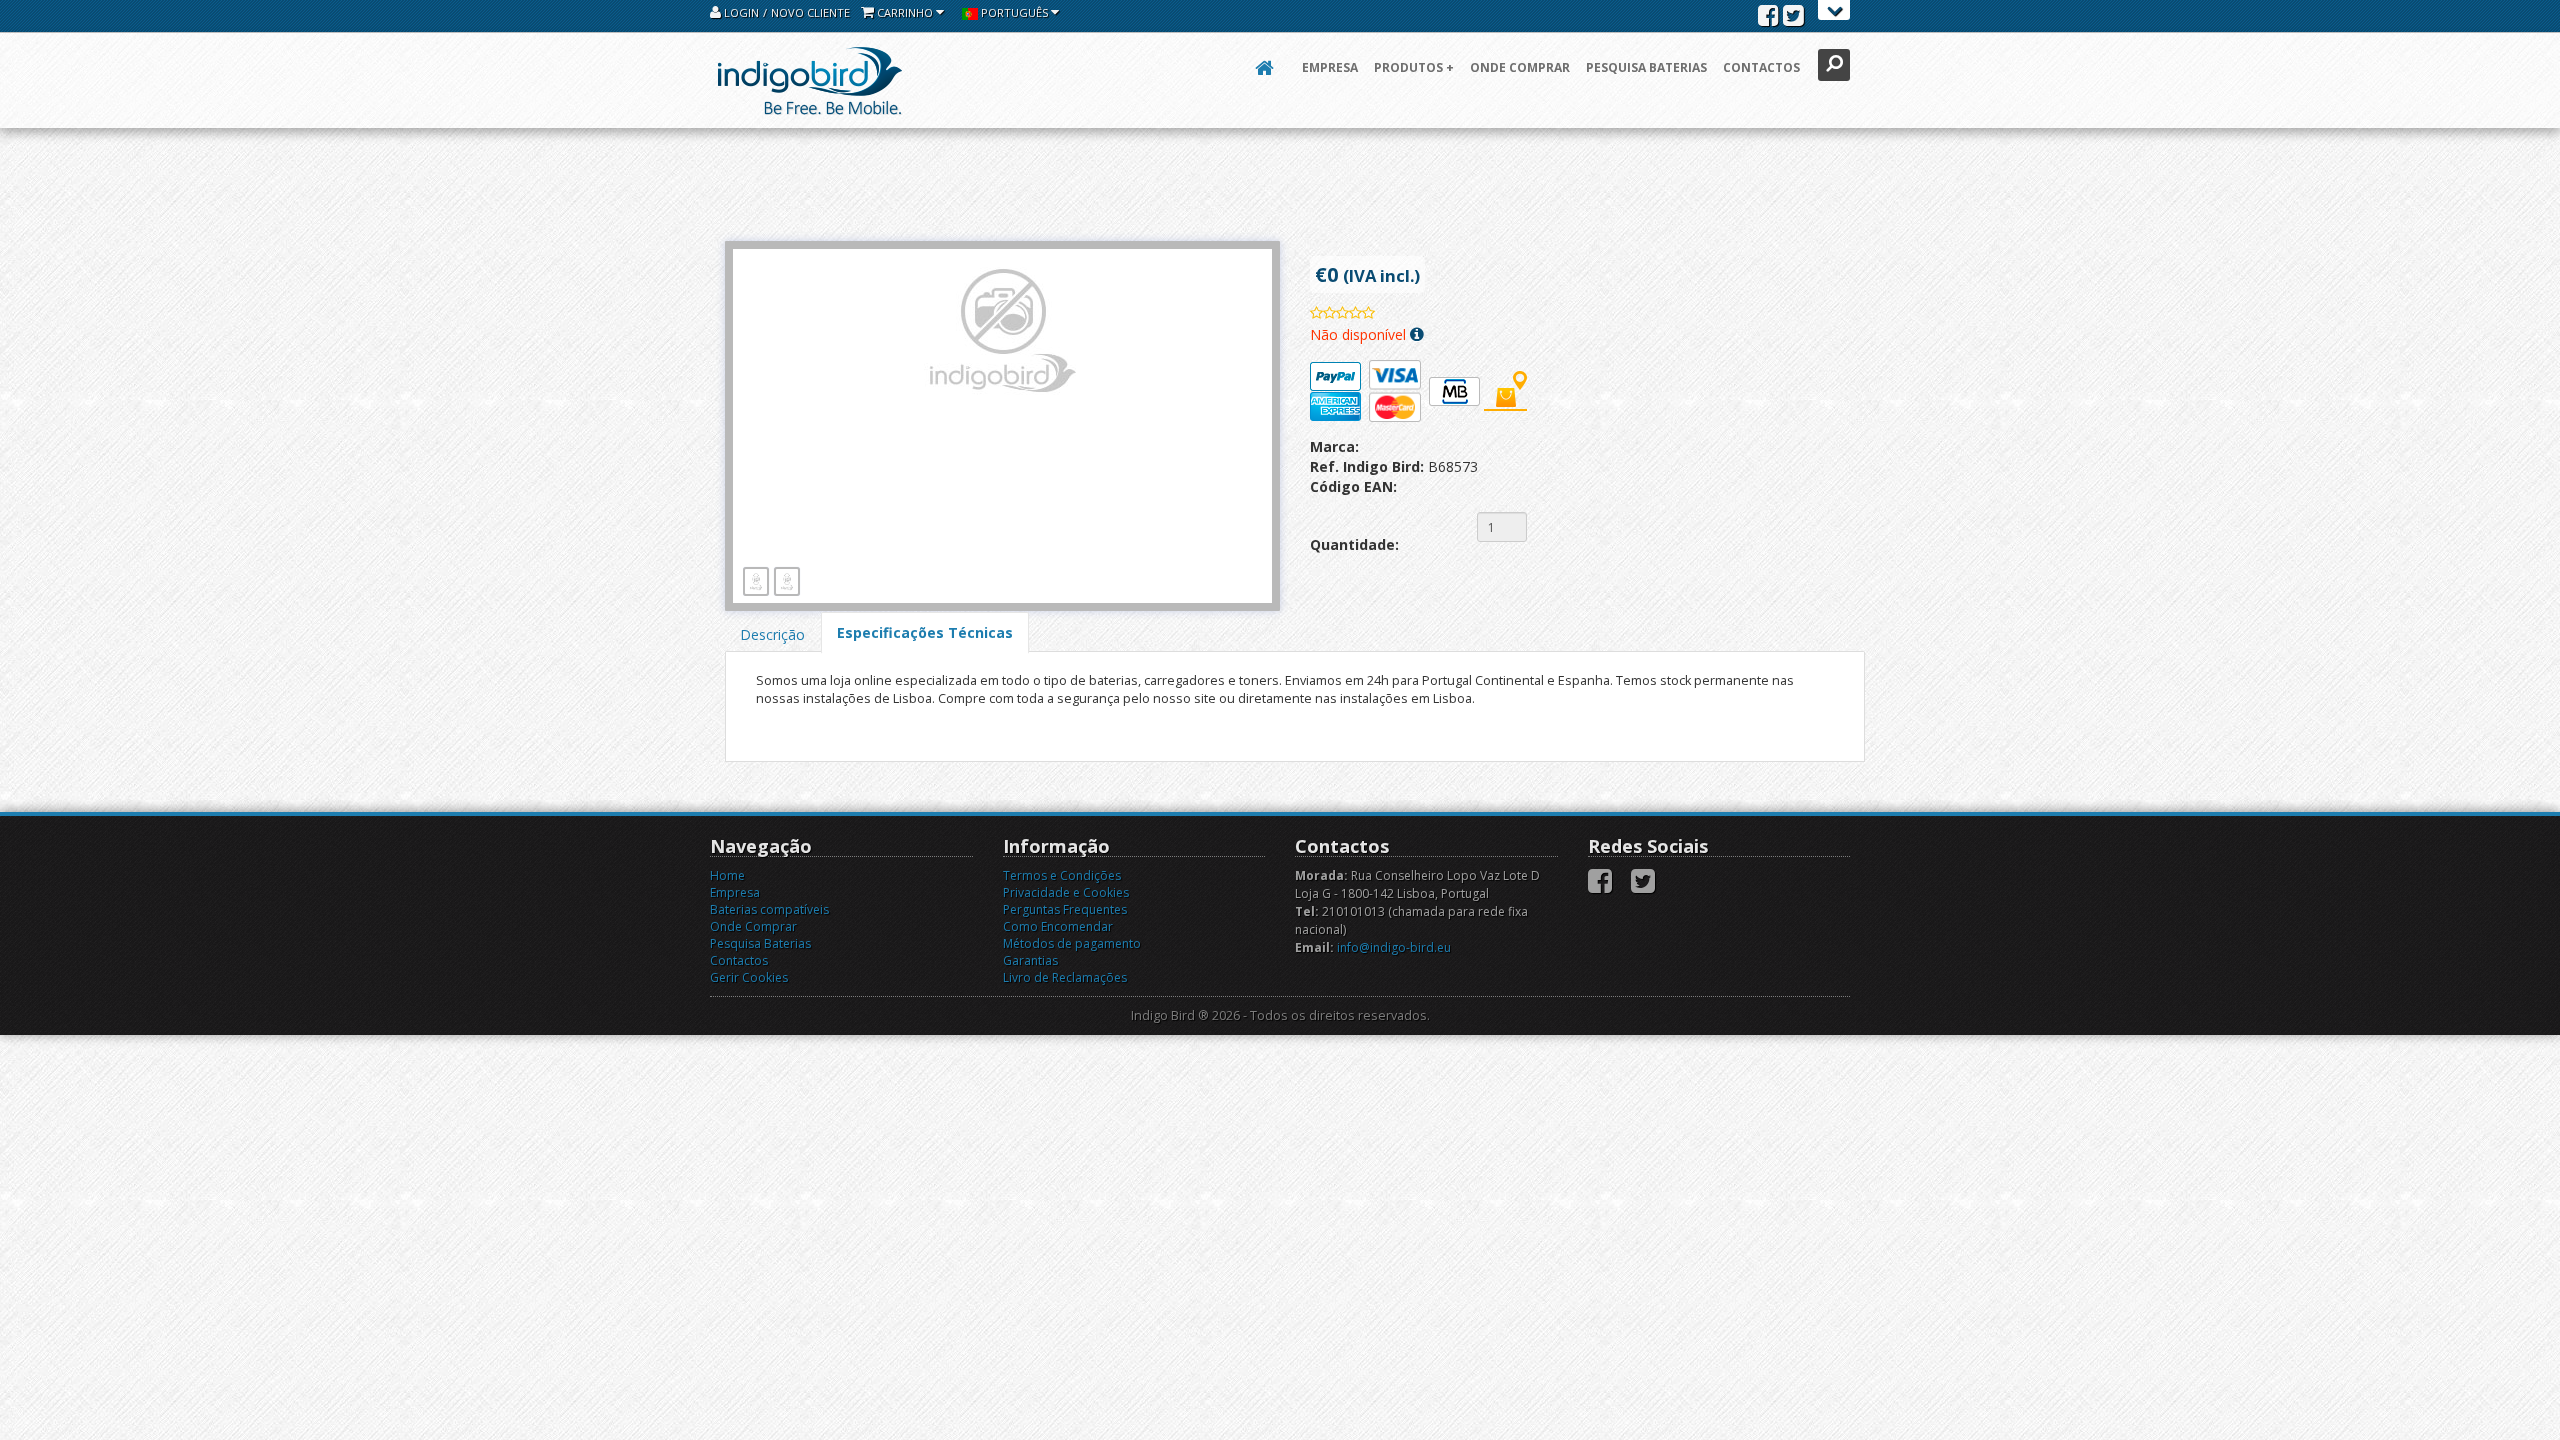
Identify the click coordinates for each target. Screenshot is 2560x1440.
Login (740, 12)
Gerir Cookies (749, 977)
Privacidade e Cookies (1066, 892)
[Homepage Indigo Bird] (810, 80)
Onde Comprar (1520, 67)
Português (1014, 12)
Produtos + (1414, 67)
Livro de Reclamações (1065, 977)
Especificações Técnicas (925, 632)
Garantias (1030, 960)
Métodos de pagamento (1072, 943)
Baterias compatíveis (769, 909)
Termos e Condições (1062, 875)
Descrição (772, 634)
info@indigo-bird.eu (1394, 947)
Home (727, 875)
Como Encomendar (1058, 926)
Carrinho (905, 12)
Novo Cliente (810, 12)
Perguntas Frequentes (1065, 909)
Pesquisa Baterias (1646, 67)
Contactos (1761, 67)
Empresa (1330, 67)
